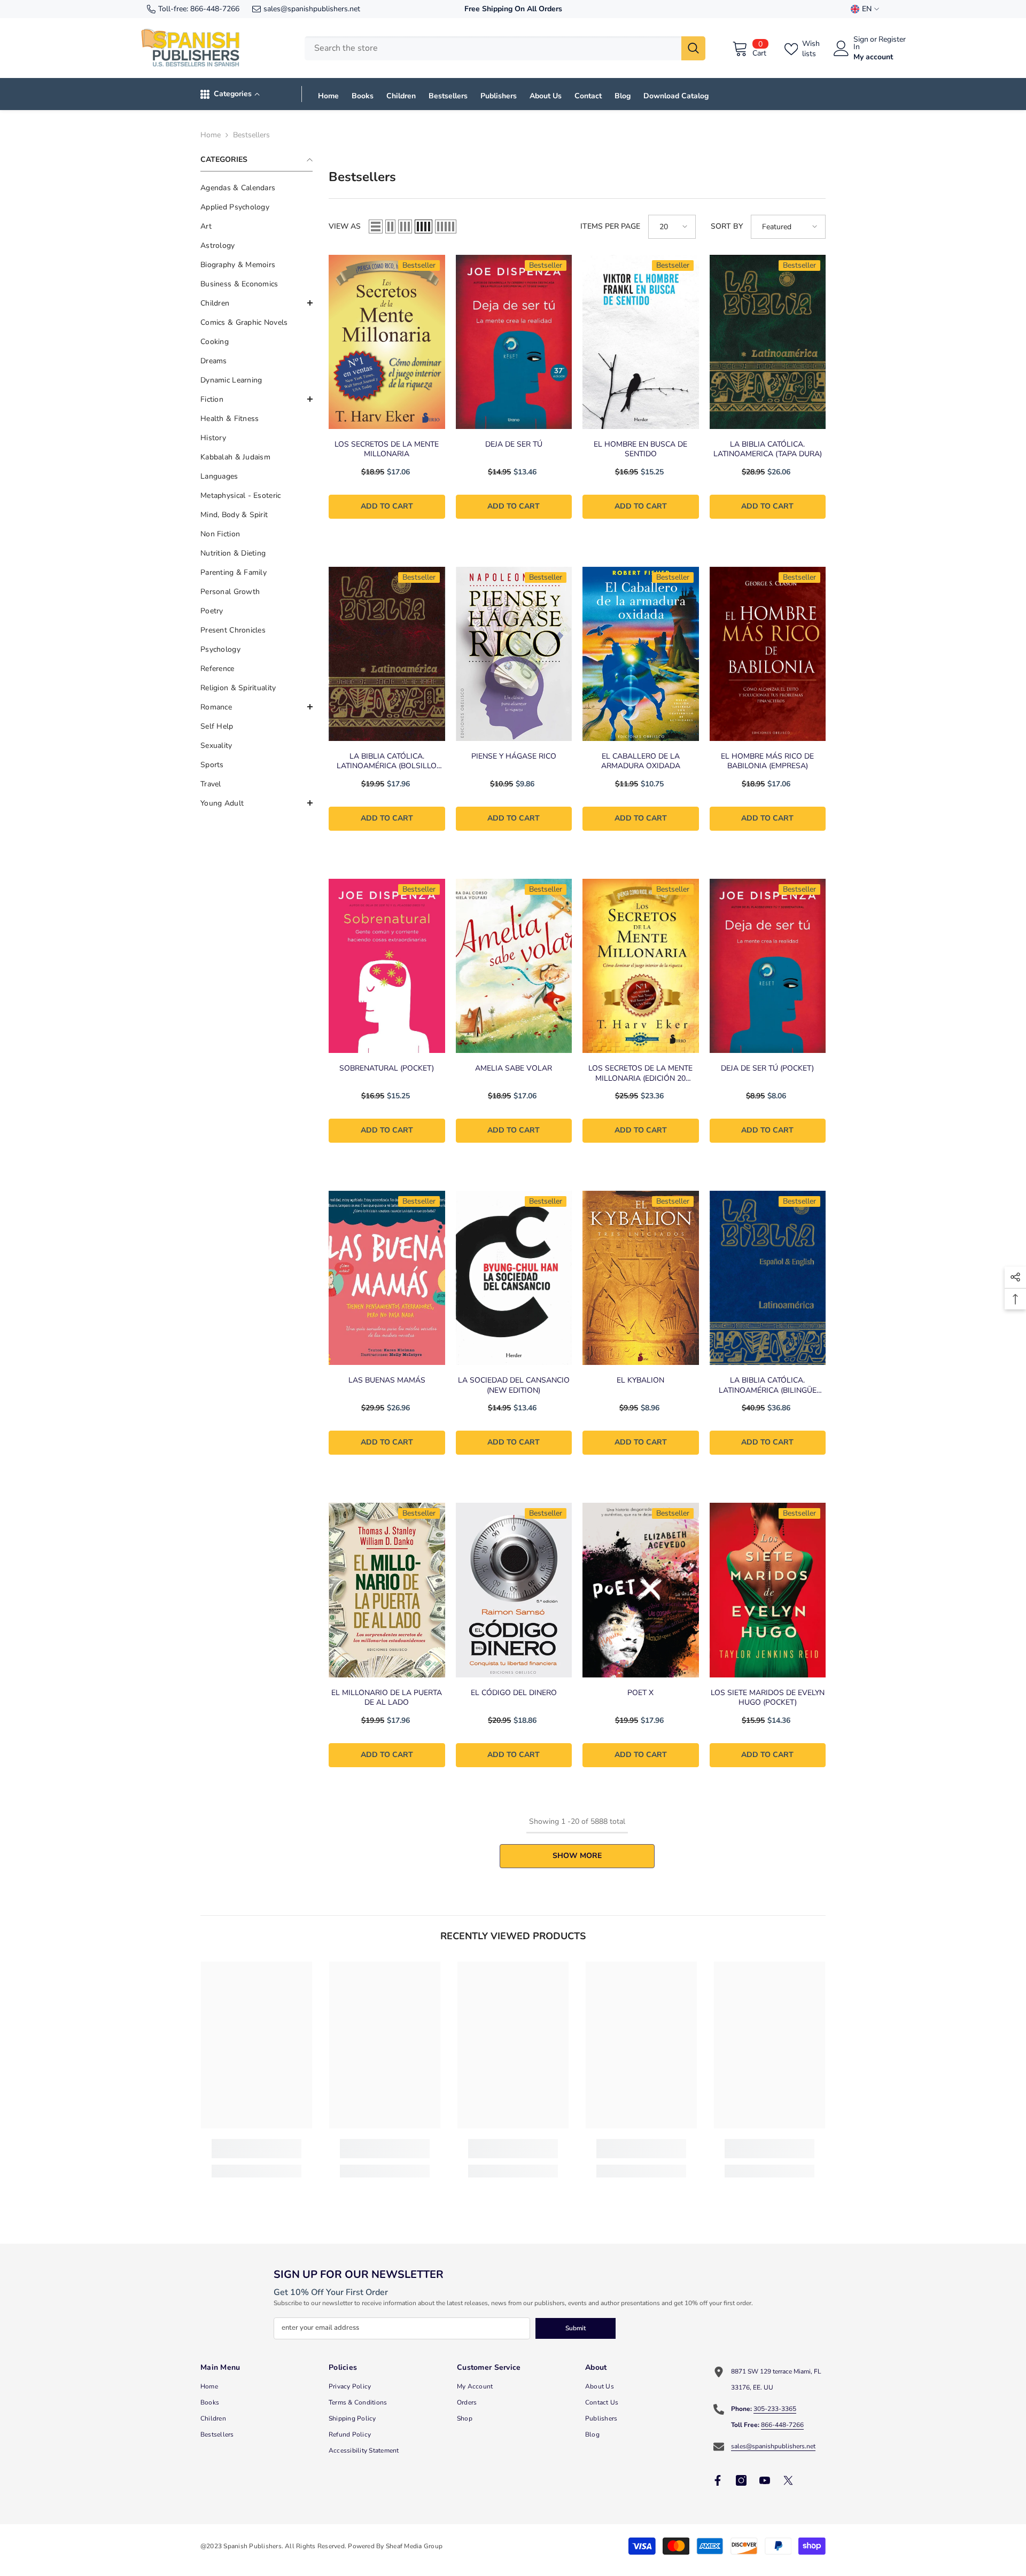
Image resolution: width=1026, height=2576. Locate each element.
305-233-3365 (775, 2409)
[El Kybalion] (641, 1278)
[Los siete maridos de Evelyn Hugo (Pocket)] (768, 1590)
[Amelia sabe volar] (514, 966)
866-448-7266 (215, 9)
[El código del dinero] (514, 1590)
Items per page (610, 226)
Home (211, 135)
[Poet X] (641, 1590)
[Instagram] (741, 2480)
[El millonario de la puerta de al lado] (387, 1590)
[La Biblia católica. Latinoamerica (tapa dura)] (768, 342)
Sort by (727, 226)
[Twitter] (788, 2480)
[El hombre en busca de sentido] (641, 342)
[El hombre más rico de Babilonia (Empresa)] (768, 654)
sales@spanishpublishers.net (312, 9)
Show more (577, 1856)
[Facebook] (718, 2480)
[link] (256, 2149)
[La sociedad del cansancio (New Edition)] (514, 1278)
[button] (256, 303)
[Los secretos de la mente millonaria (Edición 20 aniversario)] (641, 966)
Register (892, 40)
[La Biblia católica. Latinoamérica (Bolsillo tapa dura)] (387, 654)
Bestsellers (251, 135)
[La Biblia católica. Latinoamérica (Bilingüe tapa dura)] (768, 1278)
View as (345, 226)
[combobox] (493, 48)
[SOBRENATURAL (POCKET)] (387, 966)
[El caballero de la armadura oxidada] (641, 654)
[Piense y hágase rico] (514, 654)
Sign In (861, 43)
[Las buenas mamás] (387, 1278)
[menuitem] (256, 188)
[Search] (505, 48)
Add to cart (387, 506)
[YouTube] (765, 2480)
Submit (576, 2328)
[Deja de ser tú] (514, 342)
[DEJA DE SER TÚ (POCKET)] (768, 966)
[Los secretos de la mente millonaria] (387, 342)
